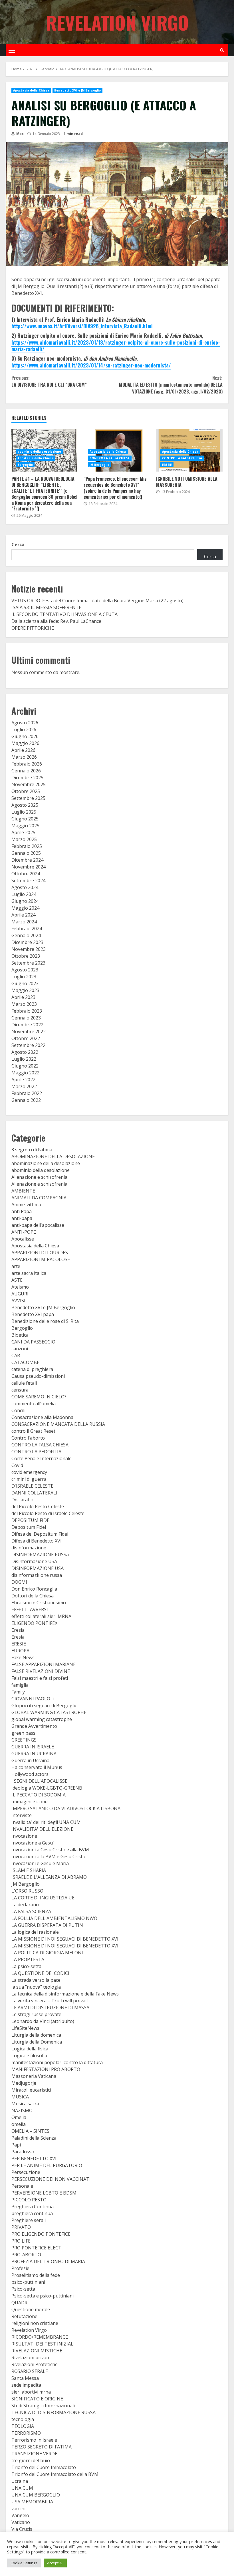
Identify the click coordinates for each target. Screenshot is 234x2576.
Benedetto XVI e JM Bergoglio (77, 90)
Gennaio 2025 (26, 853)
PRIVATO (21, 2227)
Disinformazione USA (34, 1561)
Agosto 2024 (25, 887)
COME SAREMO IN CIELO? (39, 1397)
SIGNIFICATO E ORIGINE (37, 2399)
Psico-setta (23, 2289)
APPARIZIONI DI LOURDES (40, 1253)
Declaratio (22, 1500)
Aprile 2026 (23, 750)
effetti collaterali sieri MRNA (41, 1616)
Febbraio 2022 (27, 1093)
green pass (23, 1733)
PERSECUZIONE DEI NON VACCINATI (51, 2179)
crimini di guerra (29, 1479)
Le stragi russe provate (36, 2014)
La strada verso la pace (36, 1980)
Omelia (19, 2117)
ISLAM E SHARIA (29, 1870)
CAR (16, 1355)
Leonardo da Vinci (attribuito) (43, 2021)
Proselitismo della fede (36, 2275)
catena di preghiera (32, 1369)
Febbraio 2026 (27, 764)
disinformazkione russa (37, 1575)
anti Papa (22, 1211)
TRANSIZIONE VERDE (34, 2454)
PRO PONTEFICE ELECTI (37, 2248)
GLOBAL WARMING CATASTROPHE (49, 1712)
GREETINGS (24, 1740)
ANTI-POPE (24, 1232)
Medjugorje (24, 2083)
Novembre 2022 (29, 1031)
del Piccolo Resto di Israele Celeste (48, 1513)
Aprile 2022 (23, 1080)
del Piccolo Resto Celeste (38, 1506)
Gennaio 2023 (26, 1018)
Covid (17, 1465)
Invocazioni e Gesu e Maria (40, 1863)
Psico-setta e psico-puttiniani (43, 2296)
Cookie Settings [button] (24, 2563)
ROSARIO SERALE (30, 2371)
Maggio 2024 (25, 908)
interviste (22, 1815)
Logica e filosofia (29, 2056)
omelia (19, 2124)
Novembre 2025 (29, 784)
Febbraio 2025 (27, 846)
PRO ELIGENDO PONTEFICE (41, 2234)
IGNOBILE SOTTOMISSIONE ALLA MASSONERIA (187, 482)
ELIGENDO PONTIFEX (34, 1623)
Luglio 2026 (24, 730)
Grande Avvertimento (34, 1726)
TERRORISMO (26, 2433)
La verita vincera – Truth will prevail (50, 2001)
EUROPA (20, 1651)
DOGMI (19, 1582)
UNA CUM (22, 2488)
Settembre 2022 (28, 1045)
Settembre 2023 (28, 963)
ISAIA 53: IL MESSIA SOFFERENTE (46, 607)
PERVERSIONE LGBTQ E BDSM (44, 2193)
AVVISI (18, 1301)
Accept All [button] (55, 2563)
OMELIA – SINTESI (31, 2131)
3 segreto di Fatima (32, 1150)
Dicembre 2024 (27, 860)
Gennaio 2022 (26, 1100)
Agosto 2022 (25, 1052)
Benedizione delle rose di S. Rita (45, 1321)
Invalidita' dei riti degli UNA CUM (46, 1822)
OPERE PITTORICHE (33, 628)
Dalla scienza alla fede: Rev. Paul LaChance (56, 621)
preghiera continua (32, 2213)
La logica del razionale (35, 1932)
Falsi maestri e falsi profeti (40, 1678)
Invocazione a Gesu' (33, 1843)
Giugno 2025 (25, 819)
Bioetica (20, 1335)
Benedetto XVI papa (33, 1314)
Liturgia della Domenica (37, 2042)
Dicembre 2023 (27, 942)
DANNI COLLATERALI (34, 1493)
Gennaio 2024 (26, 935)
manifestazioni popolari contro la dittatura (57, 2062)
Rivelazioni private (31, 2358)
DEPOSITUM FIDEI (31, 1520)
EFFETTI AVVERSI (30, 1609)
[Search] (222, 50)
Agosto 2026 (25, 723)
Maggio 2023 (25, 990)
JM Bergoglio (99, 465)
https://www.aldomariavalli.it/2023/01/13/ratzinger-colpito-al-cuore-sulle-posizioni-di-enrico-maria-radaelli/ (116, 346)
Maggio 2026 (25, 743)
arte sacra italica (29, 1273)
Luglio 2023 (24, 977)
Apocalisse (23, 1239)
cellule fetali (24, 1383)
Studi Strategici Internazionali (43, 2406)
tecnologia (23, 2419)
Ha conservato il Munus (37, 1767)
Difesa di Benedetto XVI (37, 1541)
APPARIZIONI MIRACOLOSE (41, 1259)
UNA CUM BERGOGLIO (36, 2495)
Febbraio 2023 (27, 1011)
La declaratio (25, 1905)
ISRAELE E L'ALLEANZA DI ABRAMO (49, 1877)
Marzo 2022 (24, 1086)
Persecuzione (26, 2172)
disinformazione (29, 1548)
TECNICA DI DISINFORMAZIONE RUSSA (54, 2412)
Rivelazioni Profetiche (35, 2364)
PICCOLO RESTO (29, 2200)
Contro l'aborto (28, 1438)
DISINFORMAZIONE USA (38, 1568)
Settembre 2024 (28, 880)
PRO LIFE (21, 2241)
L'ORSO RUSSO (27, 1891)
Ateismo (20, 1287)
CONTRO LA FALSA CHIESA (110, 458)
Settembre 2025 (28, 798)
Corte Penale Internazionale (42, 1458)
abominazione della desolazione (46, 1163)
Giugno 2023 (25, 983)
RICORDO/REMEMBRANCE (40, 2337)
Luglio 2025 (24, 812)
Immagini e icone (30, 1802)
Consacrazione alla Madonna (42, 1417)
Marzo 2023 (24, 1004)
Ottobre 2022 (26, 1038)
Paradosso (23, 2152)
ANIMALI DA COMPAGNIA (39, 1198)
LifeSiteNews (25, 2028)
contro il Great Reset (33, 1431)
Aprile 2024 (23, 915)
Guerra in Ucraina (30, 1760)
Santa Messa (25, 2378)
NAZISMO (22, 2110)
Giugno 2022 (25, 1066)
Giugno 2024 (25, 901)
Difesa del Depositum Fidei (40, 1534)
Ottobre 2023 (26, 956)
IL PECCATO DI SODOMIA (39, 1795)
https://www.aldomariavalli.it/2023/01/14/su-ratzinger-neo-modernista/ (91, 365)
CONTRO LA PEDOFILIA (36, 1452)
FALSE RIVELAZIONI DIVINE (41, 1671)
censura (20, 1390)
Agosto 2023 (25, 970)
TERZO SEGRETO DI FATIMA (42, 2447)
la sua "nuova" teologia (36, 1987)
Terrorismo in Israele (34, 2440)
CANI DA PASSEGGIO (33, 1342)
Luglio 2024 (24, 894)
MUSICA (20, 2097)
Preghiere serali (29, 2220)
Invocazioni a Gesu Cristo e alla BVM (50, 1850)
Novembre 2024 (29, 867)
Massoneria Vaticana (34, 2076)
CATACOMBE (25, 1362)
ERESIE (167, 465)
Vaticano (21, 2522)
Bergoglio (25, 465)
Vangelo (20, 2515)
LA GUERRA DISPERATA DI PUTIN (47, 1925)
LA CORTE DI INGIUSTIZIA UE (43, 1898)
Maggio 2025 (25, 826)
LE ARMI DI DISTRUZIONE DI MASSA (50, 2007)
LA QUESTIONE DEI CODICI (40, 1973)
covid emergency (29, 1472)
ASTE (17, 1280)
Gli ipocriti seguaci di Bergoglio (45, 1706)
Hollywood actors (30, 1774)
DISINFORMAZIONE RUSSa (40, 1555)
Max (20, 134)
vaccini (18, 2509)
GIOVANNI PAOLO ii (33, 1699)
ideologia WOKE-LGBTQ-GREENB (47, 1788)
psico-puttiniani (28, 2282)
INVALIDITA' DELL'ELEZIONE (42, 1829)
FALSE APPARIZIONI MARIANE (44, 1664)
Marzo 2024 (24, 922)
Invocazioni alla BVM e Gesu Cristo (48, 1857)
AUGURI (20, 1294)
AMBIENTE (23, 1191)
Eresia (18, 1630)
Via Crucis (22, 2529)
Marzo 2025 (24, 839)
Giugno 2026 (25, 736)
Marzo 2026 (24, 757)
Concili (18, 1410)
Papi (16, 2145)
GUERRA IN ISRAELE (33, 1747)
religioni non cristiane (35, 2323)
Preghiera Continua (33, 2207)
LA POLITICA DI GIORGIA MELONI (47, 1953)
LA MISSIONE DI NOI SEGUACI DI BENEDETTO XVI (65, 1939)
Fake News (23, 1657)
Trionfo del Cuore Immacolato (44, 2467)
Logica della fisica (30, 2049)
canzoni (20, 1349)
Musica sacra (25, 2104)
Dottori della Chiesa (33, 1596)
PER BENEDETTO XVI (34, 2158)
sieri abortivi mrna (31, 2392)
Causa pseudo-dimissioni (38, 1376)
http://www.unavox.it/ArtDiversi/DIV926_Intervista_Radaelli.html (82, 326)
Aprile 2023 (23, 997)
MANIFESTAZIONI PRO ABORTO (46, 2069)
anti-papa (22, 1218)
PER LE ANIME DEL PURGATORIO (47, 2165)
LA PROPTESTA (28, 1959)
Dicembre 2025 (27, 778)
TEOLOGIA (23, 2426)
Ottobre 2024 (26, 874)
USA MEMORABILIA (32, 2502)
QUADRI (20, 2303)
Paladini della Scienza (34, 2138)
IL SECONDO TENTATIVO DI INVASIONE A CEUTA (64, 614)
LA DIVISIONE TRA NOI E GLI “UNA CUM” (49, 381)
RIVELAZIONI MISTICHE (37, 2351)
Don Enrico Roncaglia (34, 1589)
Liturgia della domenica (36, 2035)
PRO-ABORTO (26, 2255)
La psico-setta (26, 1966)
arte (16, 1266)
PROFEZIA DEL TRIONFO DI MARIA (48, 2261)
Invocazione (24, 1836)
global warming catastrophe (42, 1719)
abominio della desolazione (39, 452)
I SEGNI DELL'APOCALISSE (39, 1781)
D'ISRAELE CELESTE (32, 1486)
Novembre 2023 (29, 949)
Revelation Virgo (117, 22)
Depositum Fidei (29, 1527)
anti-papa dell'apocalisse (38, 1225)
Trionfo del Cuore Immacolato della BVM (55, 2474)
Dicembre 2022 (27, 1025)
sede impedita (26, 2385)
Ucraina (20, 2481)
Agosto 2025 (25, 805)
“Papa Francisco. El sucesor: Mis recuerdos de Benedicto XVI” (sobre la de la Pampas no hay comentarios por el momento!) (115, 488)
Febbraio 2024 (27, 929)
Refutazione (24, 2316)
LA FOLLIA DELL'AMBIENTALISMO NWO (54, 1918)
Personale (22, 2186)
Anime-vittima (26, 1204)
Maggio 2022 (25, 1073)
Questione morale (31, 2309)
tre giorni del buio (31, 2460)
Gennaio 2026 (26, 771)
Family (18, 1692)
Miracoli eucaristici (31, 2090)
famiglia (20, 1685)
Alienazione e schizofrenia (39, 1177)
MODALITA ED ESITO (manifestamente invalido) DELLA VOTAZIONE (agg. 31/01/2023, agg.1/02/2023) (171, 385)
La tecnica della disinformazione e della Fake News (65, 1994)
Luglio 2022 (24, 1059)
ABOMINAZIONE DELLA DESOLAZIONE (53, 1156)
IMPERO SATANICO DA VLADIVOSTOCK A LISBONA (66, 1808)
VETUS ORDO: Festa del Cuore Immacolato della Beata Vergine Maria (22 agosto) (97, 601)
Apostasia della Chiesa (31, 90)
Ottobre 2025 (26, 791)
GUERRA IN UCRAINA (34, 1754)
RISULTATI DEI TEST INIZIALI (43, 2344)
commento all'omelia (34, 1404)
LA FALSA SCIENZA (31, 1911)
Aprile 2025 (23, 832)
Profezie (20, 2268)
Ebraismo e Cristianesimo (39, 1603)
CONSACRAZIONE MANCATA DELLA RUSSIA (58, 1424)
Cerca (18, 544)
